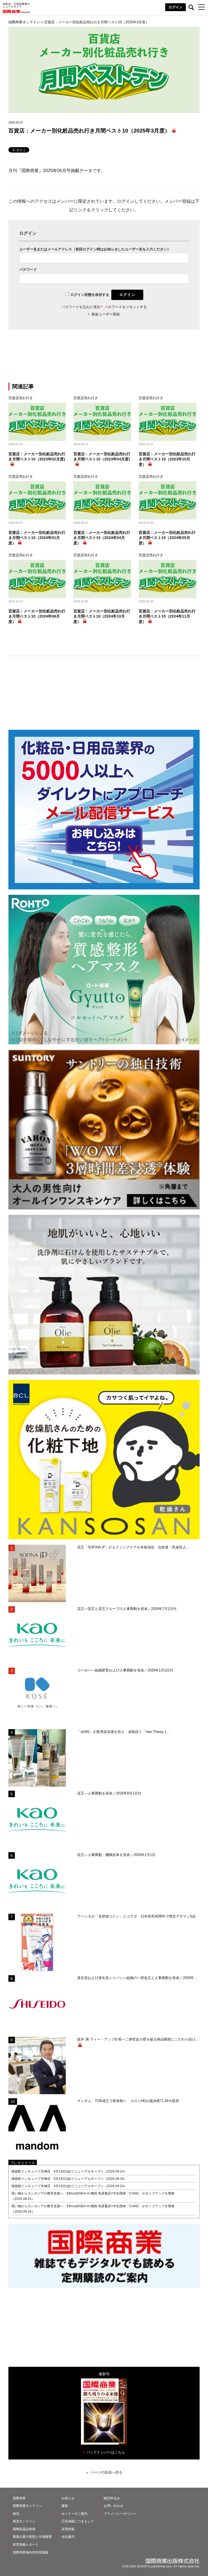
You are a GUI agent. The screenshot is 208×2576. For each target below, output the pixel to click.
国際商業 (19, 2498)
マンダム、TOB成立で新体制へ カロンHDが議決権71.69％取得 (128, 2101)
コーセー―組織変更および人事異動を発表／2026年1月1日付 (125, 1670)
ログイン (175, 7)
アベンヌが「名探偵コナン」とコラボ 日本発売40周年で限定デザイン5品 (136, 1916)
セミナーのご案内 (74, 2514)
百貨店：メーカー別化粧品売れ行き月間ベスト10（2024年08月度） (37, 616)
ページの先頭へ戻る (106, 2472)
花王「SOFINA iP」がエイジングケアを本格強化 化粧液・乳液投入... (133, 1547)
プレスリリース (23, 2163)
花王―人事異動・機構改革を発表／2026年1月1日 (116, 1855)
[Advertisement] (104, 359)
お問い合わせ (113, 2506)
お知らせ (68, 2498)
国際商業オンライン (27, 2506)
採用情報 (68, 2529)
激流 (16, 2514)
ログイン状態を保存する (90, 295)
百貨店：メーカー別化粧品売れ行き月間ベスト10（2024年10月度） (102, 616)
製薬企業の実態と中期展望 (32, 2537)
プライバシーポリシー (120, 2514)
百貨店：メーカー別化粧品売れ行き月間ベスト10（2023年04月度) (102, 457)
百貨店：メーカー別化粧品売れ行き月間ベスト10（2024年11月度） (167, 616)
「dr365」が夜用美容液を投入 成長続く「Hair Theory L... (124, 1732)
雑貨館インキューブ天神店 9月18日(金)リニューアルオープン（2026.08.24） (69, 2171)
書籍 (65, 2506)
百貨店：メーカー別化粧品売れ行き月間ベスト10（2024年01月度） (37, 538)
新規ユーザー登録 (106, 314)
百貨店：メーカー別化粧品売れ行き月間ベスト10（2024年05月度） (167, 538)
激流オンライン (24, 2521)
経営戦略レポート (26, 2545)
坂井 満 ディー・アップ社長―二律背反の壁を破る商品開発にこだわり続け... (138, 2039)
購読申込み (112, 2498)
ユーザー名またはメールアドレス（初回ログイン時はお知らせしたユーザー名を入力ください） (95, 249)
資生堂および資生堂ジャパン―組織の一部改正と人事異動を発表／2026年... (137, 1978)
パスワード (28, 269)
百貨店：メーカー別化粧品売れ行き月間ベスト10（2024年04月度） (102, 538)
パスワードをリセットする (126, 307)
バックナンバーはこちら (106, 2452)
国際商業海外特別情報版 (31, 2552)
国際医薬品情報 (24, 2529)
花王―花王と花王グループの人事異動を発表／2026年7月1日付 (127, 1609)
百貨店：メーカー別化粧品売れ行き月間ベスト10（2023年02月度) (37, 457)
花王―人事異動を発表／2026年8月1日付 (109, 1793)
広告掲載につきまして (78, 2521)
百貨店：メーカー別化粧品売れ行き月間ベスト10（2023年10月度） (167, 459)
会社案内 (68, 2537)
